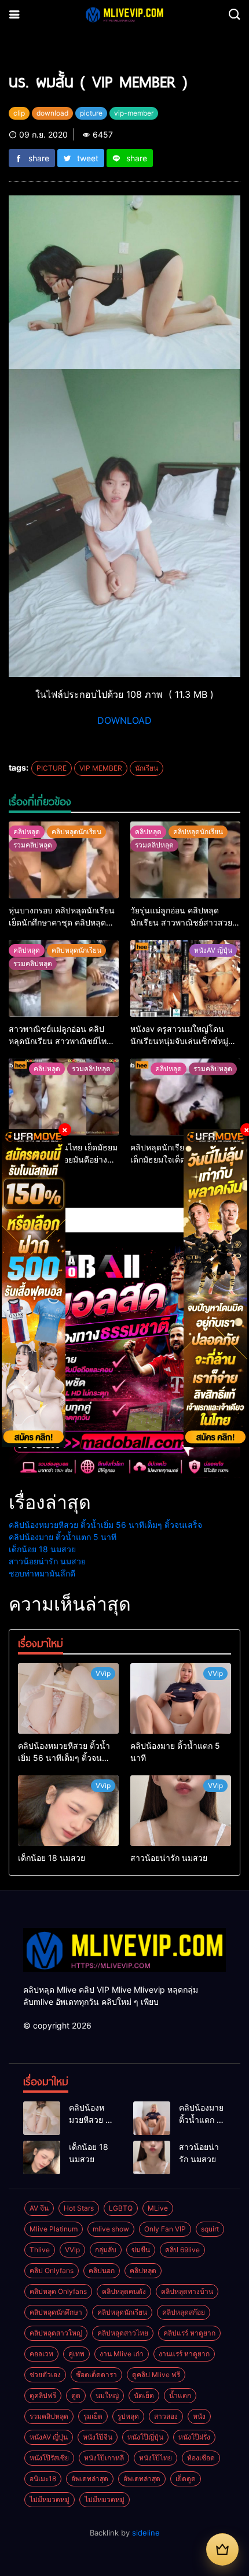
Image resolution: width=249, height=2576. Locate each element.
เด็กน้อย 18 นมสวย (42, 1549)
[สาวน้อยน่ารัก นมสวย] (181, 1811)
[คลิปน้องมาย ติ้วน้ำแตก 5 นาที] (181, 1698)
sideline (146, 2533)
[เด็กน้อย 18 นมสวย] (68, 1811)
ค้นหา (19, 1197)
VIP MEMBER (101, 768)
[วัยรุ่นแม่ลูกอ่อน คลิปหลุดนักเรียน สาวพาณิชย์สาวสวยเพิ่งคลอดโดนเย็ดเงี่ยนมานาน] (185, 860)
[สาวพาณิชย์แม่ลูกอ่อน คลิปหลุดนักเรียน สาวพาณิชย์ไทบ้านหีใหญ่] (64, 978)
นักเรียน (147, 768)
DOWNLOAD (124, 720)
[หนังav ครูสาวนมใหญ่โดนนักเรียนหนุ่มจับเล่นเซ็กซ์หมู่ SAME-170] (185, 978)
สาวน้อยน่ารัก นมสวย (47, 1561)
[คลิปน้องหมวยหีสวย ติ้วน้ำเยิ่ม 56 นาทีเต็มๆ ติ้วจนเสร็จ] (68, 1698)
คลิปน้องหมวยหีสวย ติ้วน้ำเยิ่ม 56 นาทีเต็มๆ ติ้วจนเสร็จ (105, 1525)
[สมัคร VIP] (222, 2549)
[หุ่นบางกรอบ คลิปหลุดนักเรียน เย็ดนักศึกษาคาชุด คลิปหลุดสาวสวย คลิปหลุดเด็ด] (64, 860)
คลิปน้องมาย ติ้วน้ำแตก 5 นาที (63, 1537)
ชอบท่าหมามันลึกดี (42, 1573)
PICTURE (52, 768)
